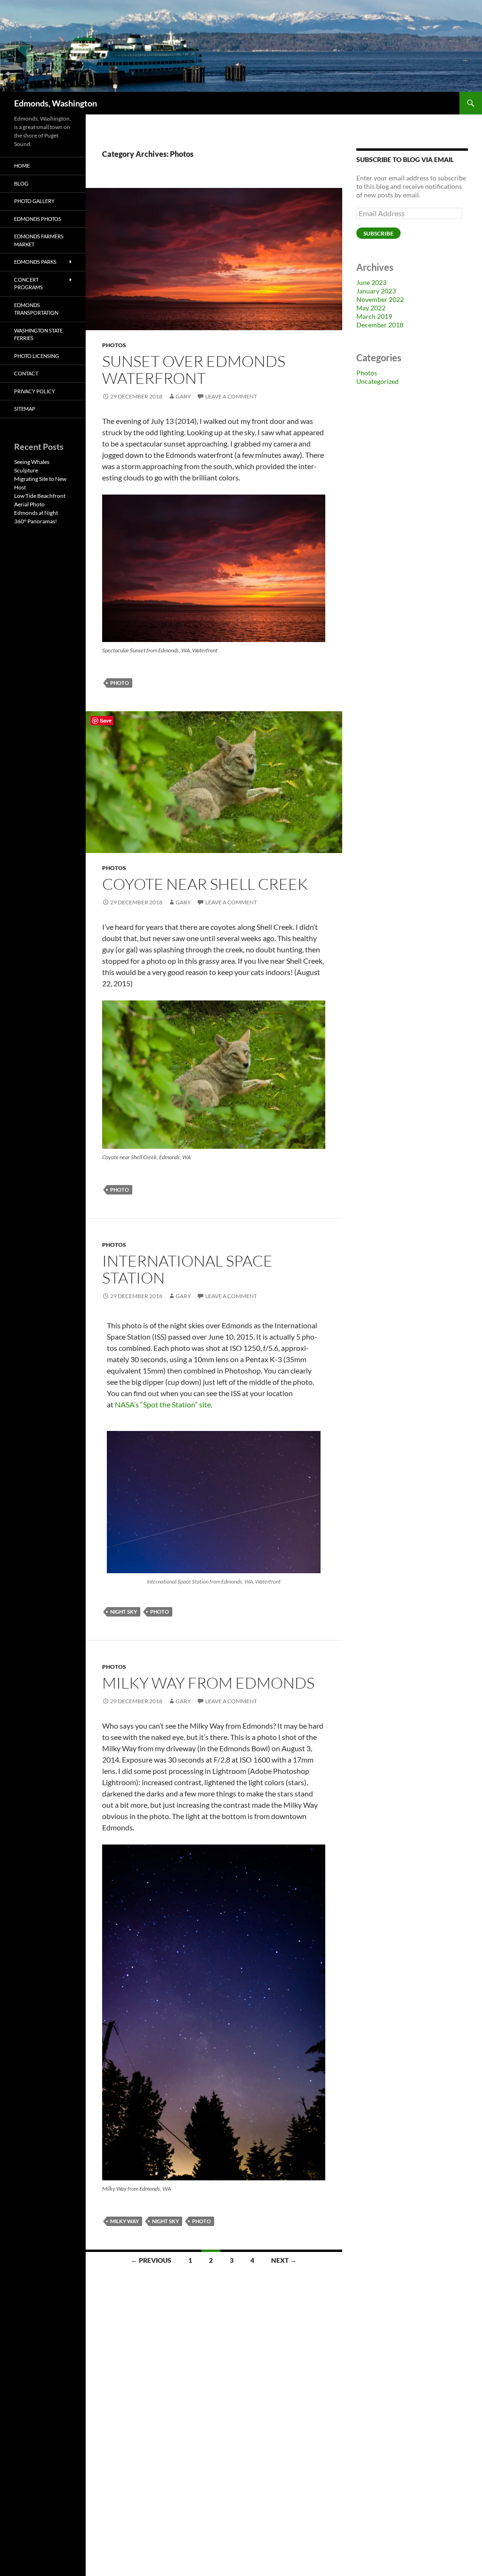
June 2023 (371, 282)
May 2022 (371, 308)
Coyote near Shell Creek (205, 884)
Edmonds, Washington (56, 103)
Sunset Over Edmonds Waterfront (194, 370)
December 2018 (380, 325)
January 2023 (376, 291)
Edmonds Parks (35, 262)
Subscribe (378, 233)
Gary (183, 396)
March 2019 (374, 316)
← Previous (151, 2260)
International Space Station (187, 1269)
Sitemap (25, 409)
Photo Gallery (34, 201)
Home (22, 166)
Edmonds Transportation (36, 309)
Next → (284, 2260)
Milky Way (125, 2221)
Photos (114, 345)
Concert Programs (28, 284)
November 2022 (380, 299)
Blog (21, 183)
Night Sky (124, 1612)
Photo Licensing (36, 356)
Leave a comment (231, 396)
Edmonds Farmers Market (39, 240)
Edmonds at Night (36, 513)
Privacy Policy (35, 391)
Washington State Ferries (38, 334)
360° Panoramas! (36, 521)
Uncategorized (378, 381)
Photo (120, 683)
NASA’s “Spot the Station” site (163, 1404)
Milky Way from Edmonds (208, 1683)
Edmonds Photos (38, 219)
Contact (26, 373)
